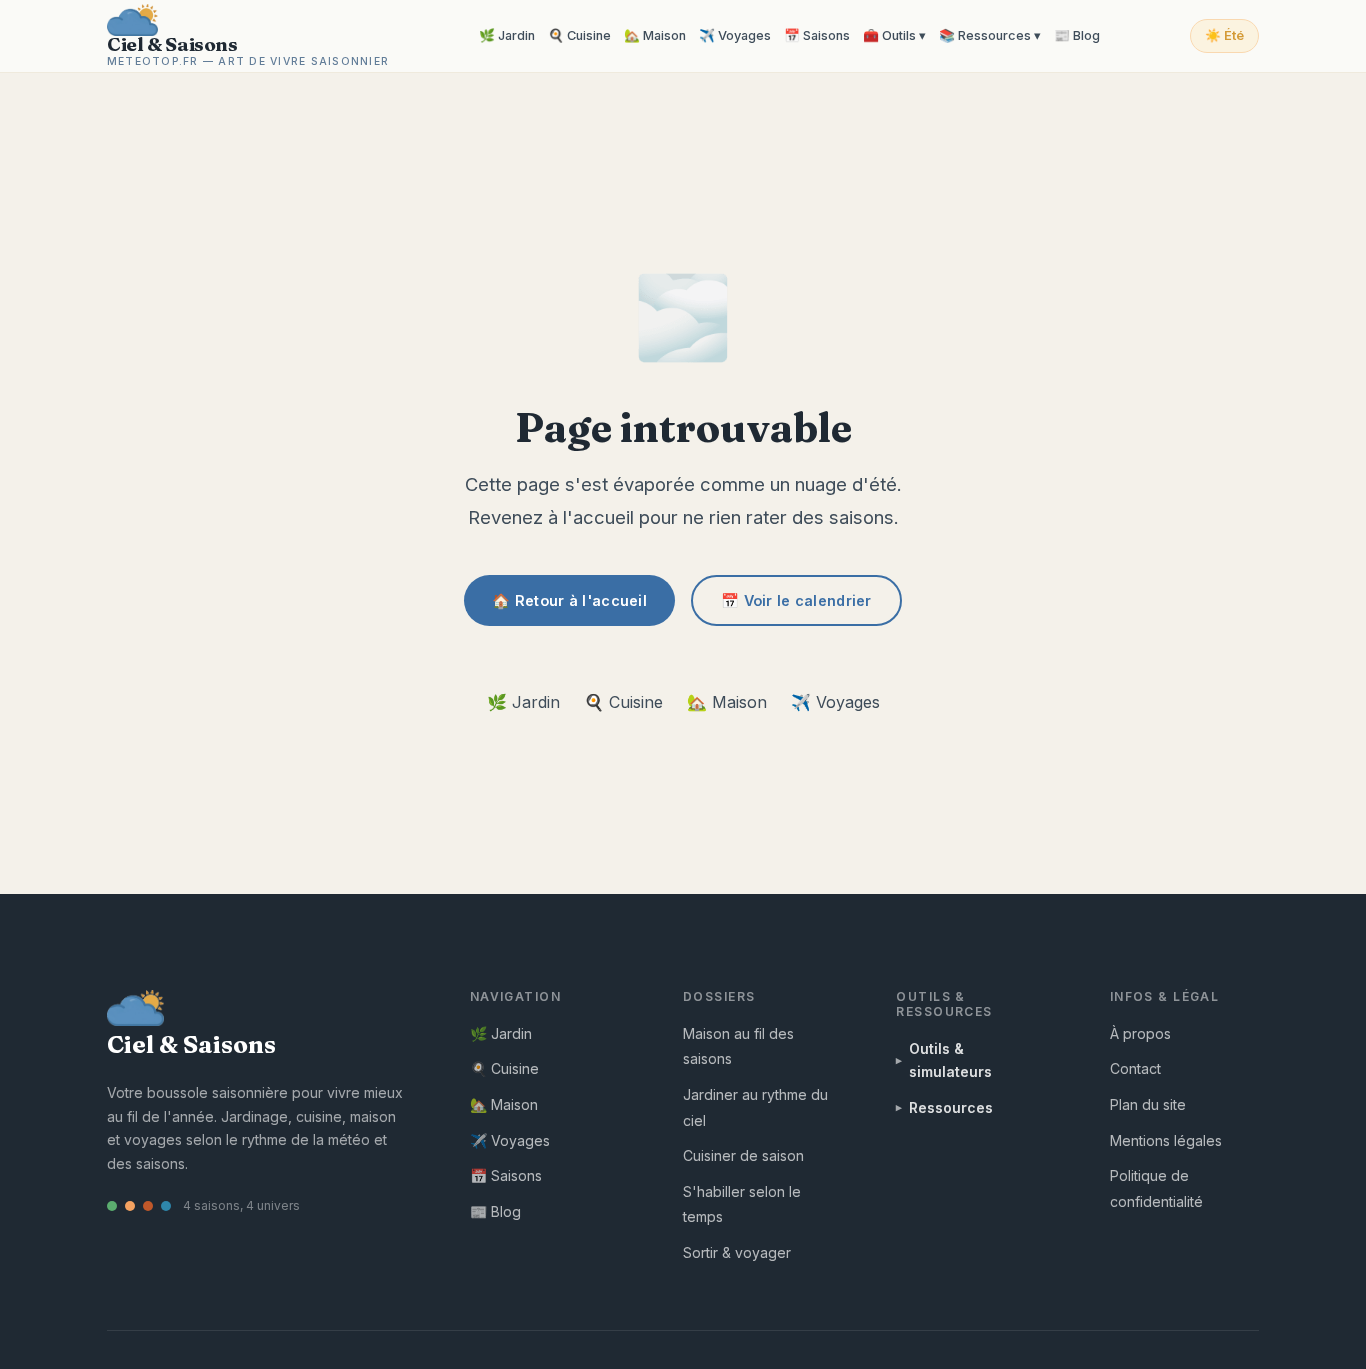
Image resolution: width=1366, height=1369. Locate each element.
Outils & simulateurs (950, 1059)
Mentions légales (1166, 1140)
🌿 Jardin (507, 35)
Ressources (951, 1107)
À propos (1140, 1033)
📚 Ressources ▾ (990, 35)
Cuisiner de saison (743, 1155)
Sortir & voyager (737, 1252)
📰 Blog (1077, 35)
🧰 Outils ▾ (894, 35)
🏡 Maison (655, 35)
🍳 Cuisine (579, 35)
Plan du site (1148, 1104)
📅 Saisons (817, 35)
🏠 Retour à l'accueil (569, 600)
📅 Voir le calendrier (796, 600)
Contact (1135, 1068)
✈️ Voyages (735, 35)
